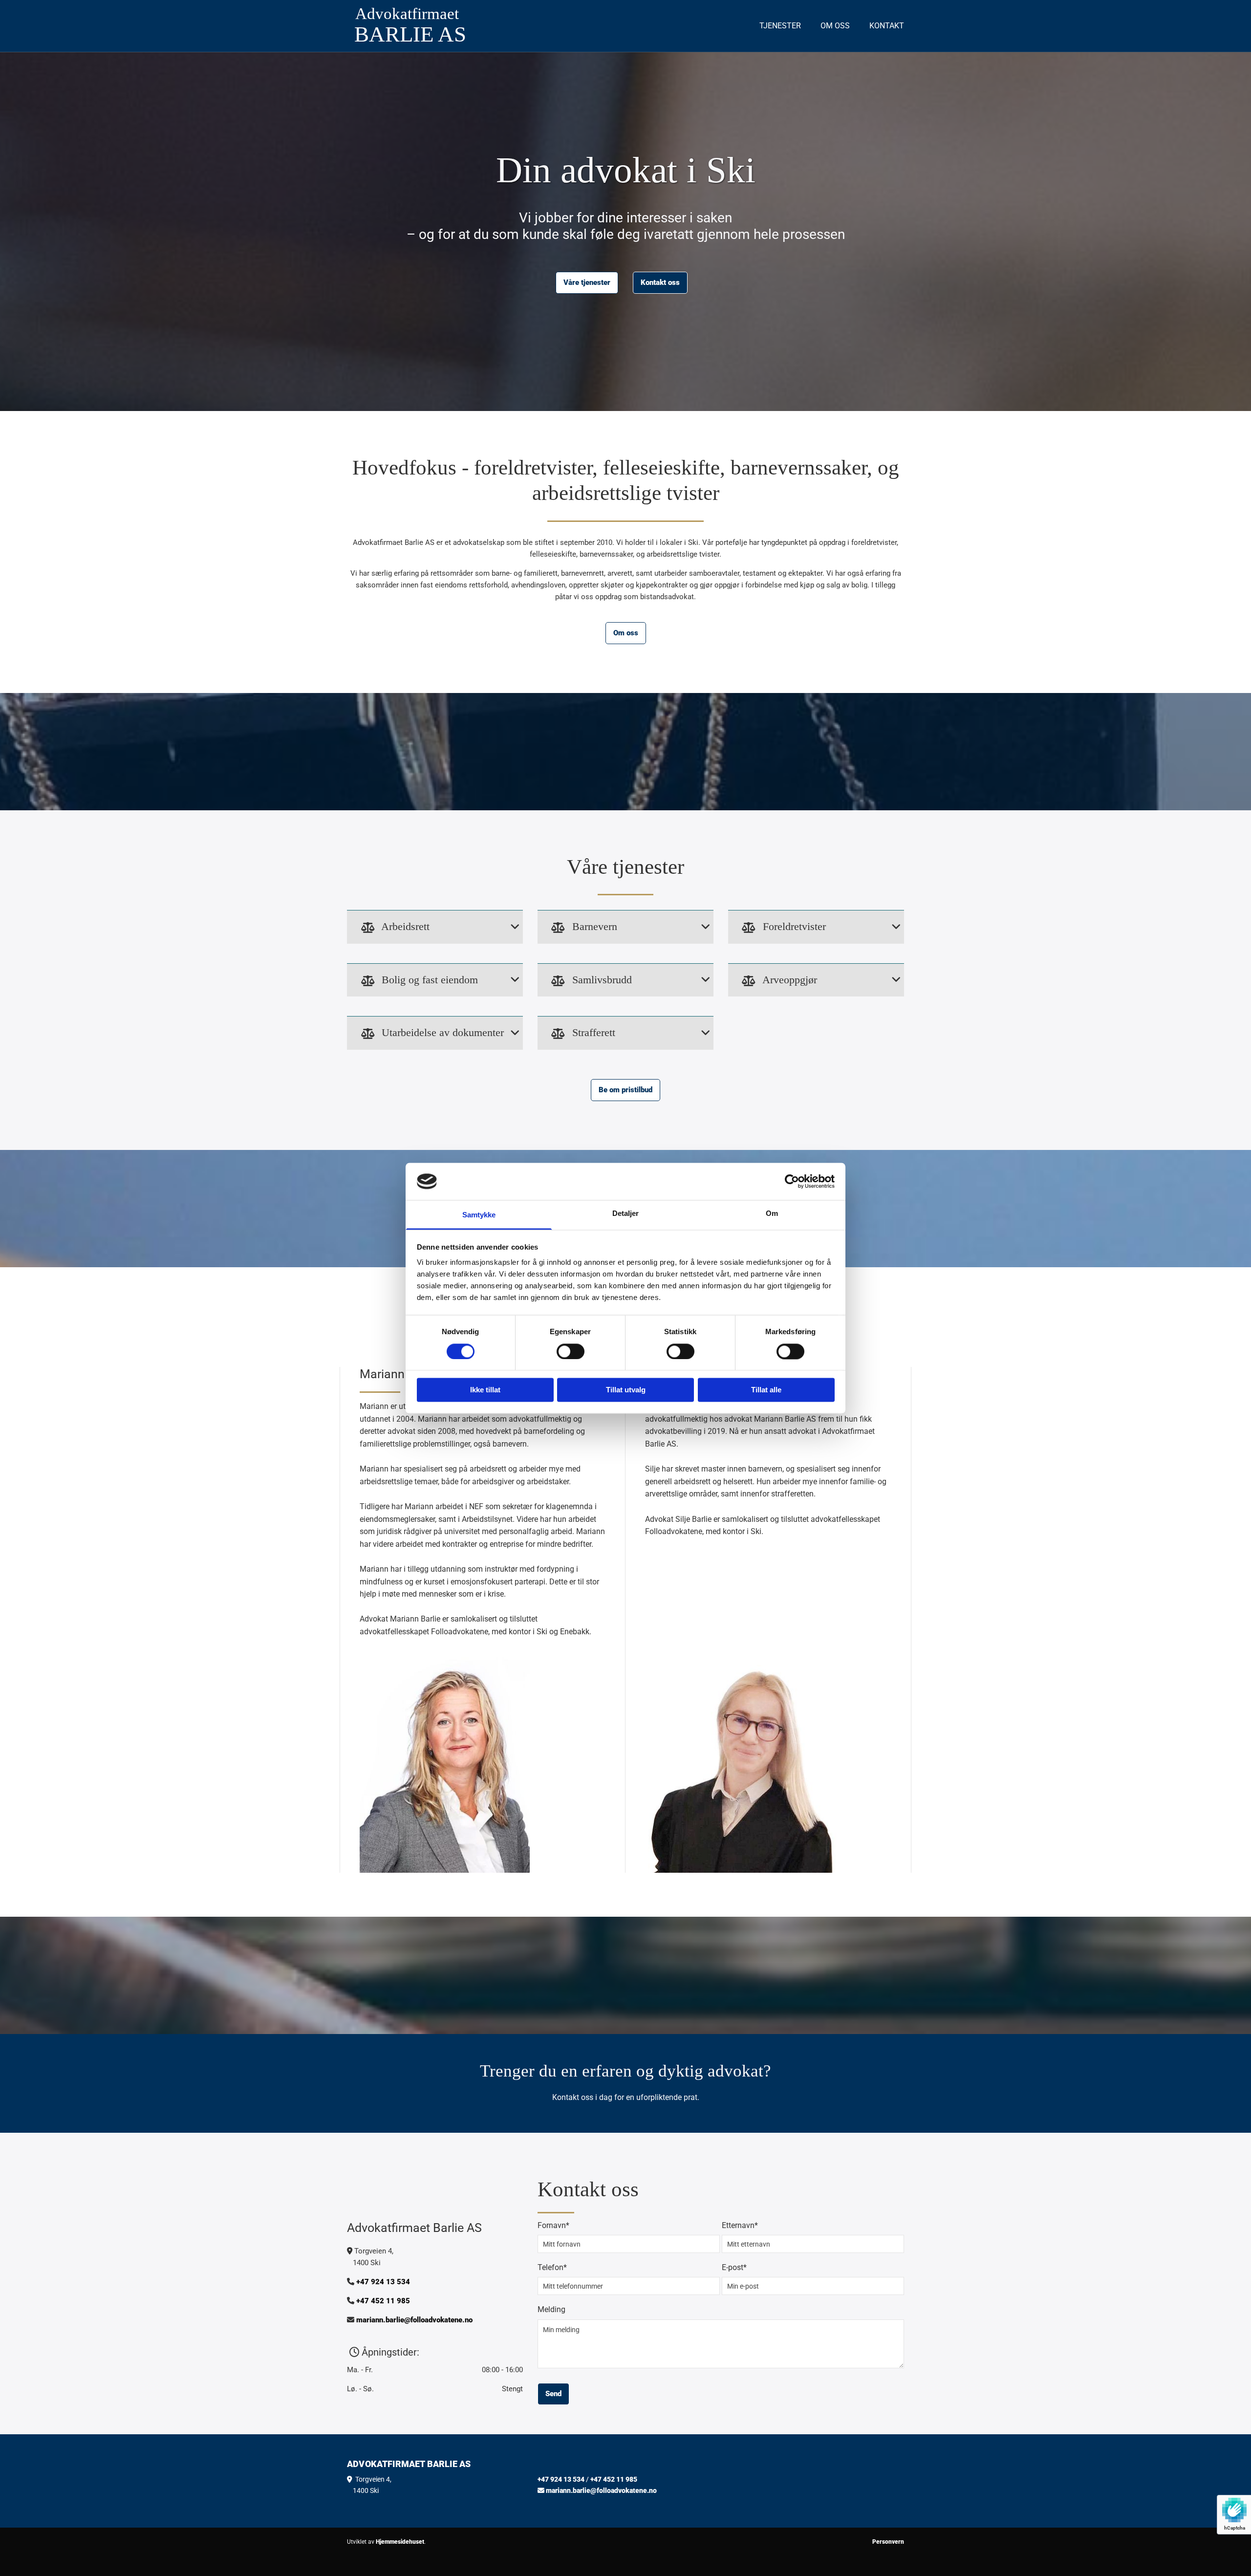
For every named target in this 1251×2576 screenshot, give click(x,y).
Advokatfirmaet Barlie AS (409, 2464)
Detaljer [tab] (626, 1214)
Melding (551, 2309)
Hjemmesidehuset (400, 2542)
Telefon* (552, 2267)
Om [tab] (772, 1214)
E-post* (734, 2267)
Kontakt (887, 26)
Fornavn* (553, 2225)
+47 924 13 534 (383, 2282)
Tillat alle (766, 1390)
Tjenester (780, 26)
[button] (587, 283)
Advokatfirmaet (407, 14)
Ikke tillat (485, 1390)
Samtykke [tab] (479, 1215)
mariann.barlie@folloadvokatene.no (414, 2320)
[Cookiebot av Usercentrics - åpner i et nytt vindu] (792, 1181)
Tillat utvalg (626, 1390)
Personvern (888, 2542)
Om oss (835, 26)
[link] (368, 928)
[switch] (571, 1351)
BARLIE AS (410, 34)
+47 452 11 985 (383, 2301)
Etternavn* (740, 2225)
